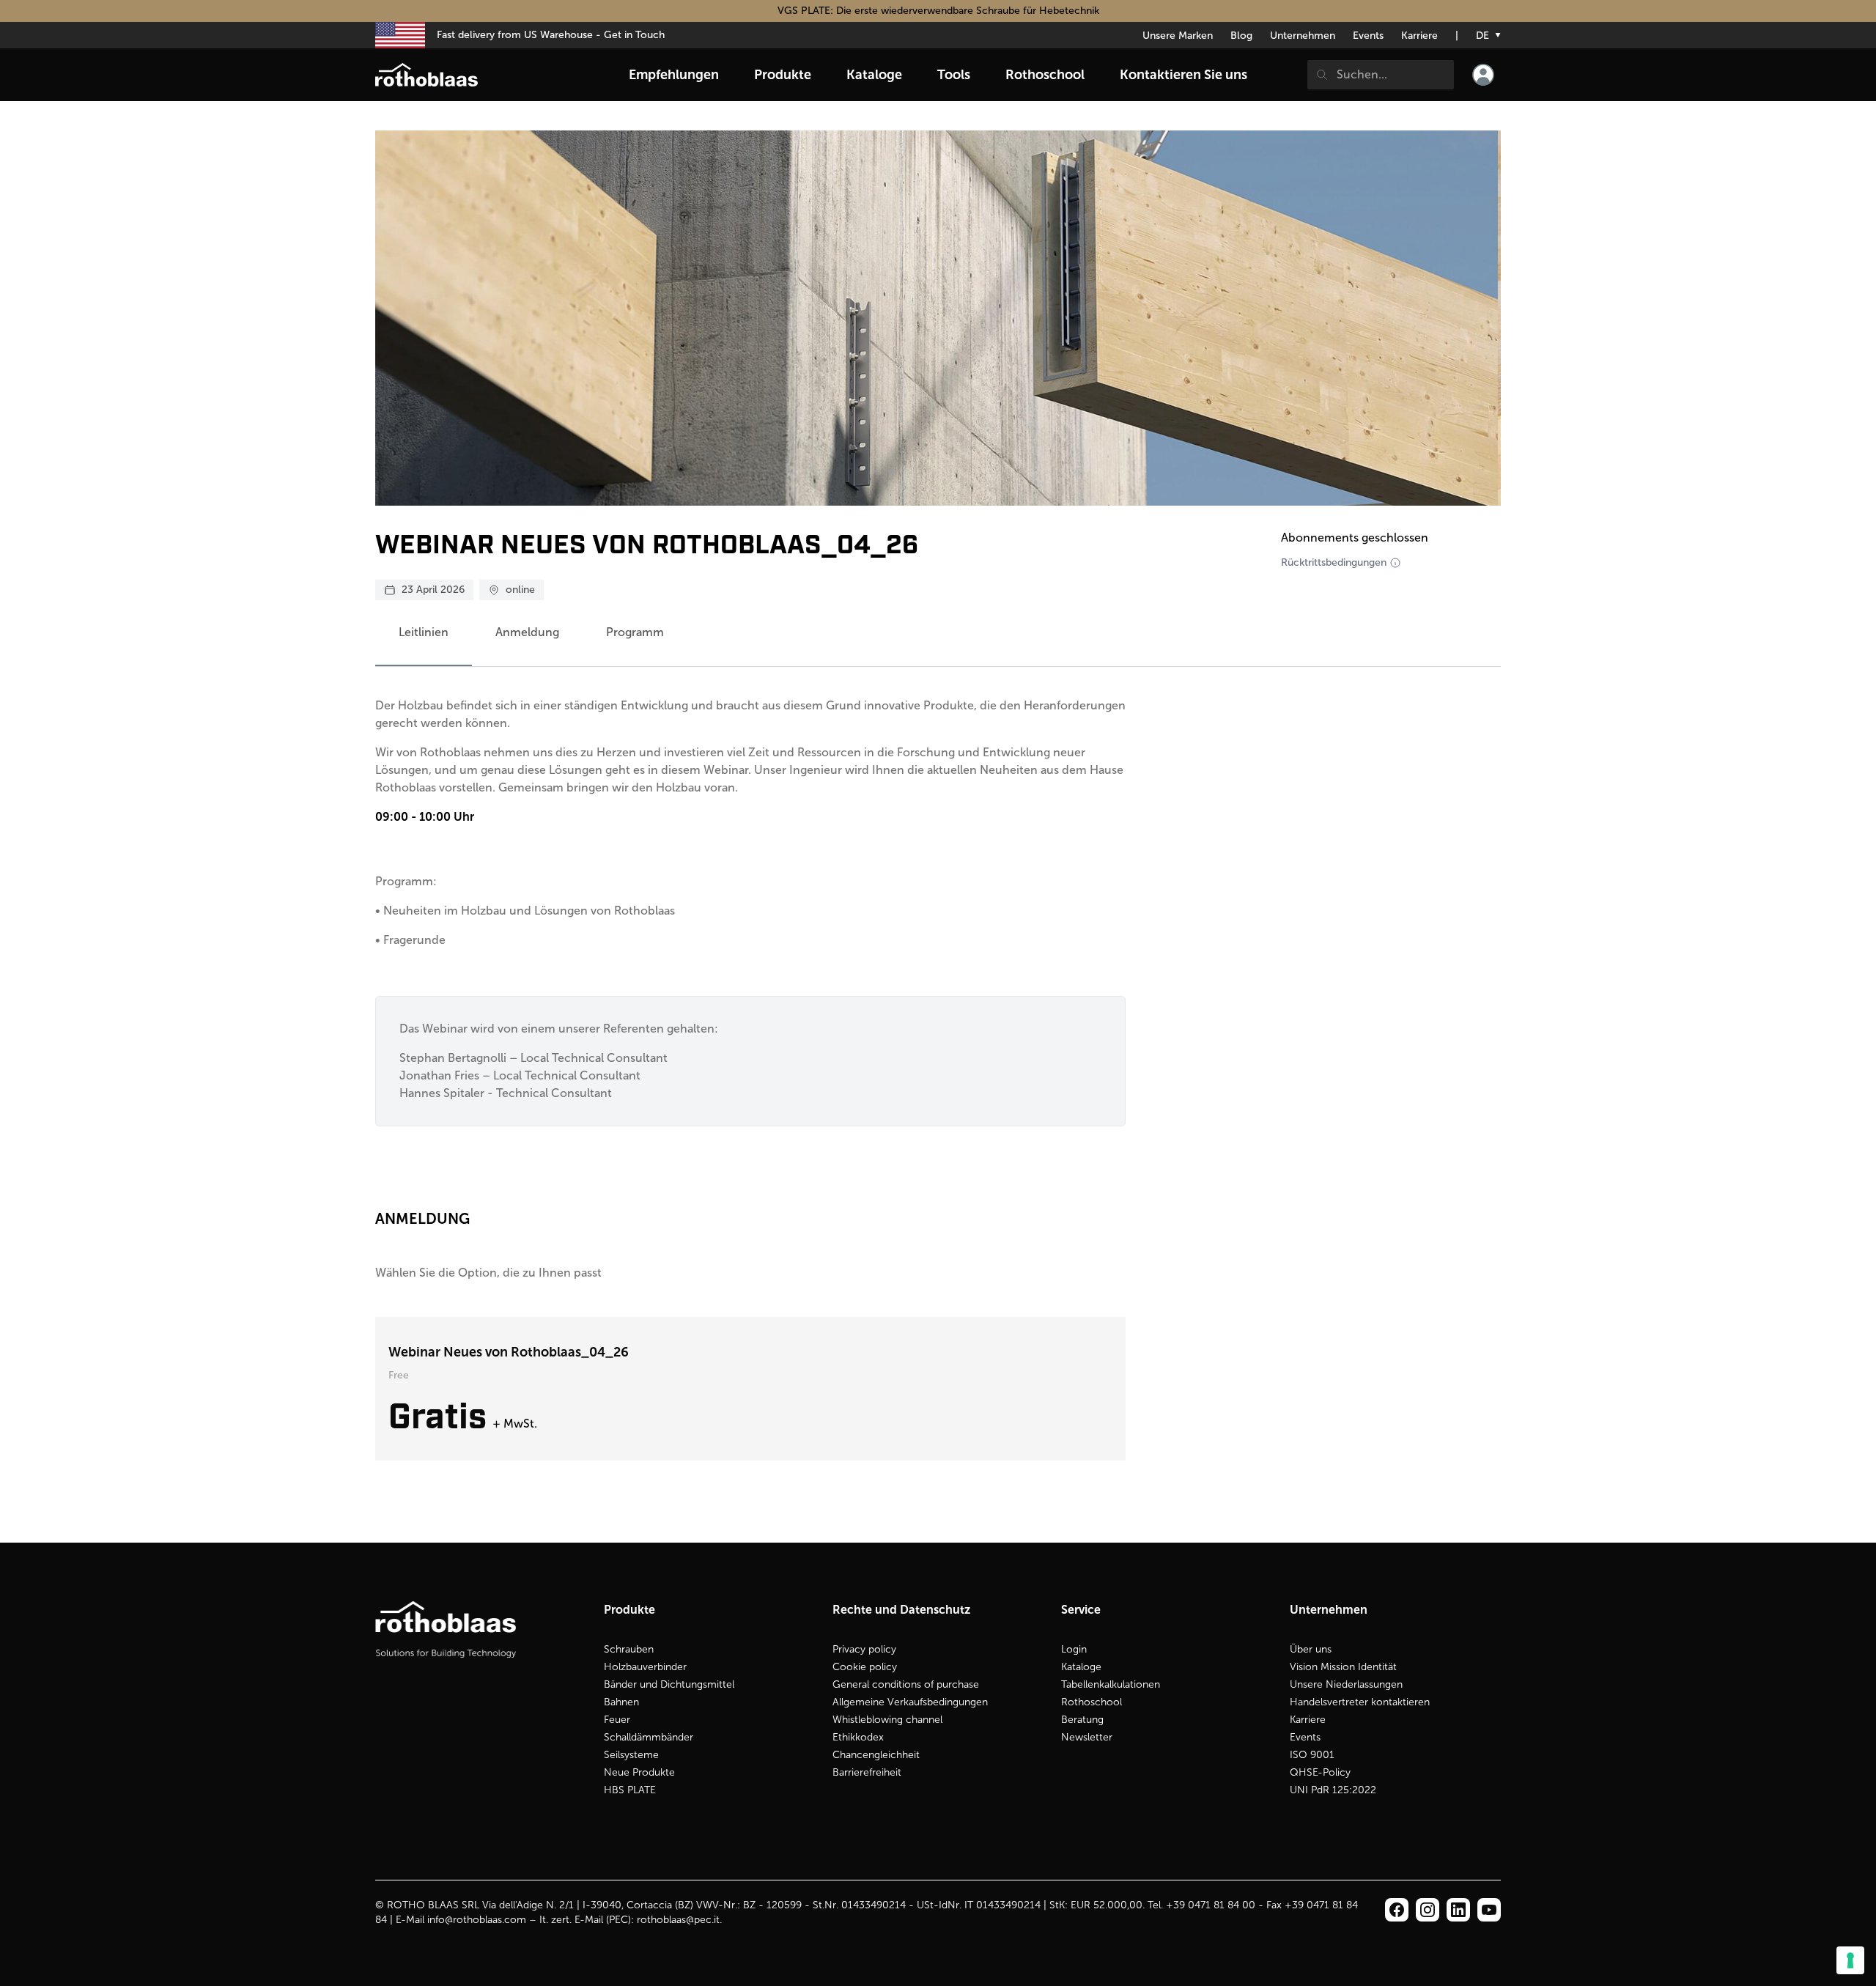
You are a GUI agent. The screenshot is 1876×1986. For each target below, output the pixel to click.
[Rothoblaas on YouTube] (1489, 1910)
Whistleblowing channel (887, 1720)
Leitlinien (424, 632)
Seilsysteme (631, 1755)
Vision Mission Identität (1343, 1667)
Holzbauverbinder (645, 1667)
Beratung (1082, 1720)
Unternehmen (1303, 36)
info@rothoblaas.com (477, 1920)
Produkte (783, 75)
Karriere (1419, 36)
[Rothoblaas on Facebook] (1397, 1910)
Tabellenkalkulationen (1111, 1684)
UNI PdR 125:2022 (1333, 1790)
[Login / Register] (1483, 75)
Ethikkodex (858, 1737)
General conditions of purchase (906, 1684)
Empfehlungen (674, 75)
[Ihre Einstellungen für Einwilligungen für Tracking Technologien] (1850, 1960)
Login (1074, 1649)
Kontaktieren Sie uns (1183, 75)
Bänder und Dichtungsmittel (669, 1684)
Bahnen (621, 1702)
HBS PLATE (630, 1790)
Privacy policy (864, 1649)
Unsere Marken (1178, 36)
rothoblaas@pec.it (678, 1920)
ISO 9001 (1312, 1755)
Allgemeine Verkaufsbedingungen (910, 1702)
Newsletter (1087, 1737)
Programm (635, 632)
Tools (954, 75)
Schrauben (629, 1649)
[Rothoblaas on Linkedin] (1428, 1910)
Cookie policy (865, 1667)
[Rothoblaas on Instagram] (1458, 1910)
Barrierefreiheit (867, 1772)
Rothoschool (1092, 1702)
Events (1368, 36)
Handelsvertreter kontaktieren (1360, 1702)
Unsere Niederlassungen (1346, 1684)
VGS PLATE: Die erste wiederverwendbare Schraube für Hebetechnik (938, 11)
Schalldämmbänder (649, 1737)
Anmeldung (527, 632)
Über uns (1311, 1649)
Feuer (617, 1720)
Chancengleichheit (876, 1755)
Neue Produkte (639, 1772)
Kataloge (1081, 1667)
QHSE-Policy (1320, 1772)
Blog (1241, 36)
